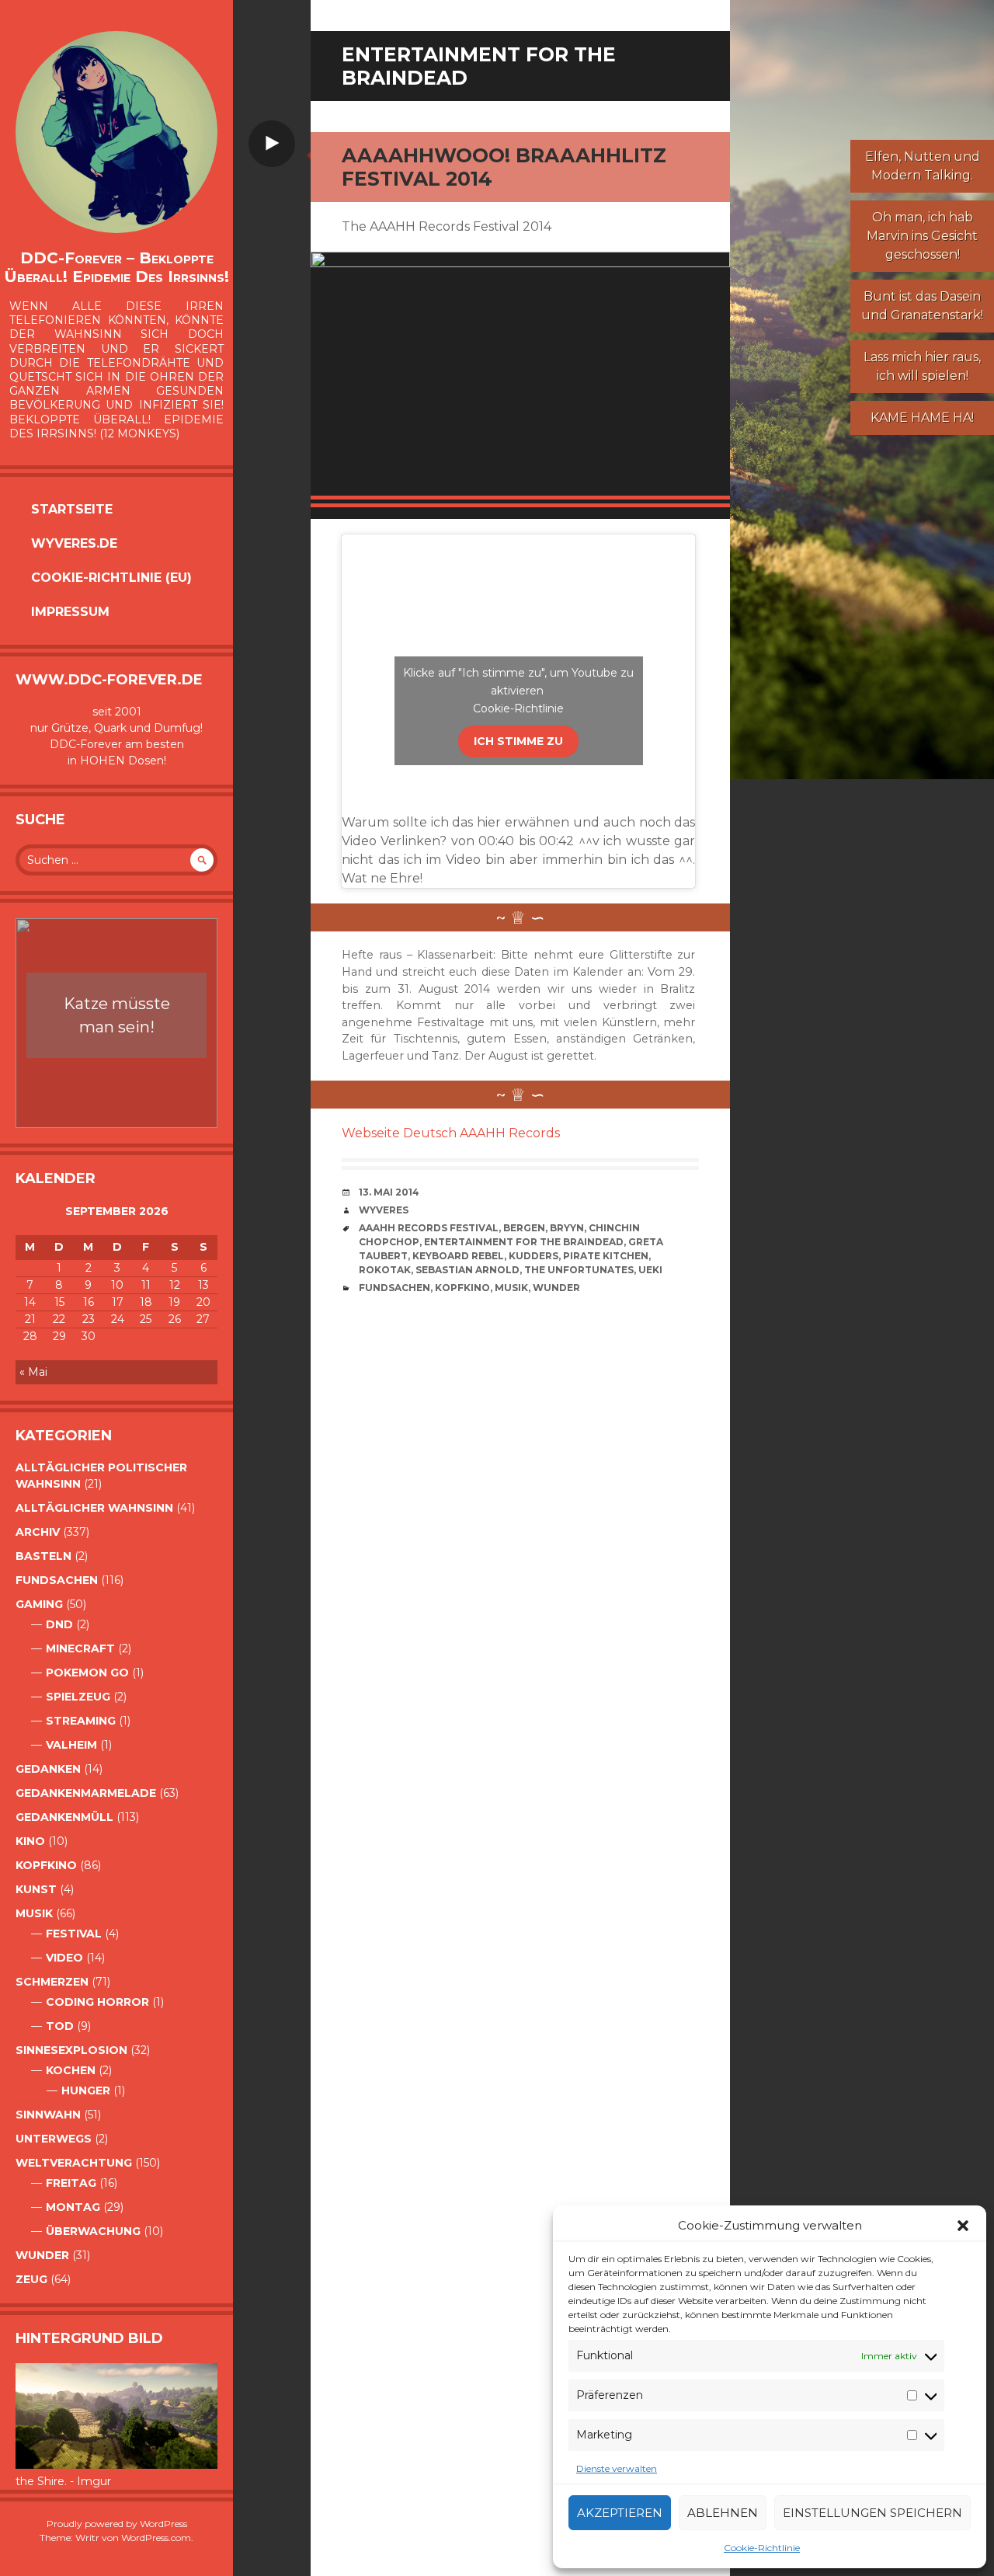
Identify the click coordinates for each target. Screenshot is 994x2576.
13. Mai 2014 (389, 1192)
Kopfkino (46, 1865)
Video (64, 1958)
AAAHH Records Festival (429, 1228)
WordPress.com (156, 2538)
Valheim (71, 1745)
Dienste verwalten (617, 2468)
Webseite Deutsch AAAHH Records (451, 1133)
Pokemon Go (87, 1673)
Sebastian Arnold (467, 1270)
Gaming (39, 1604)
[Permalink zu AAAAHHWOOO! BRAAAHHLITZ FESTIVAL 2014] (520, 379)
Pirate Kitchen (606, 1256)
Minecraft (80, 1648)
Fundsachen (57, 1580)
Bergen (524, 1228)
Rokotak (385, 1270)
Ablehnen (723, 2513)
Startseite (72, 509)
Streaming (81, 1721)
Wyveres (384, 1210)
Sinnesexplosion (71, 2050)
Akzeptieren (620, 2513)
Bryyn (567, 1228)
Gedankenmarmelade (86, 1793)
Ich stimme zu (518, 741)
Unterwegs (54, 2139)
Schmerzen (52, 1982)
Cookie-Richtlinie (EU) (111, 578)
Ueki (650, 1270)
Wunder (42, 2255)
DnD (59, 1624)
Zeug (31, 2279)
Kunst (36, 1889)
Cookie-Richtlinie (762, 2548)
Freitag (71, 2183)
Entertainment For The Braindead (524, 1242)
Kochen (71, 2070)
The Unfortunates (579, 1270)
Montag (73, 2207)
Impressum (70, 612)
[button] (963, 2226)
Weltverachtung (74, 2163)
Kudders (533, 1256)
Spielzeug (78, 1697)
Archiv (38, 1532)
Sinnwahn (48, 2115)
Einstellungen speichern (872, 2513)
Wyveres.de (74, 543)
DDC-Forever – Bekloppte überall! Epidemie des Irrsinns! (116, 267)
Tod (60, 2026)
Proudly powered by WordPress (117, 2524)
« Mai (33, 1372)
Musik (34, 1913)
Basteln (43, 1556)
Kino (30, 1841)
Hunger (86, 2090)
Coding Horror (97, 2002)
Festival (74, 1934)
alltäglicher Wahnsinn (94, 1508)
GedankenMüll (64, 1817)
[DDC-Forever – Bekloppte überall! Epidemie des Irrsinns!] (116, 132)
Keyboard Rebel (458, 1256)
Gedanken (48, 1769)
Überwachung (93, 2231)
